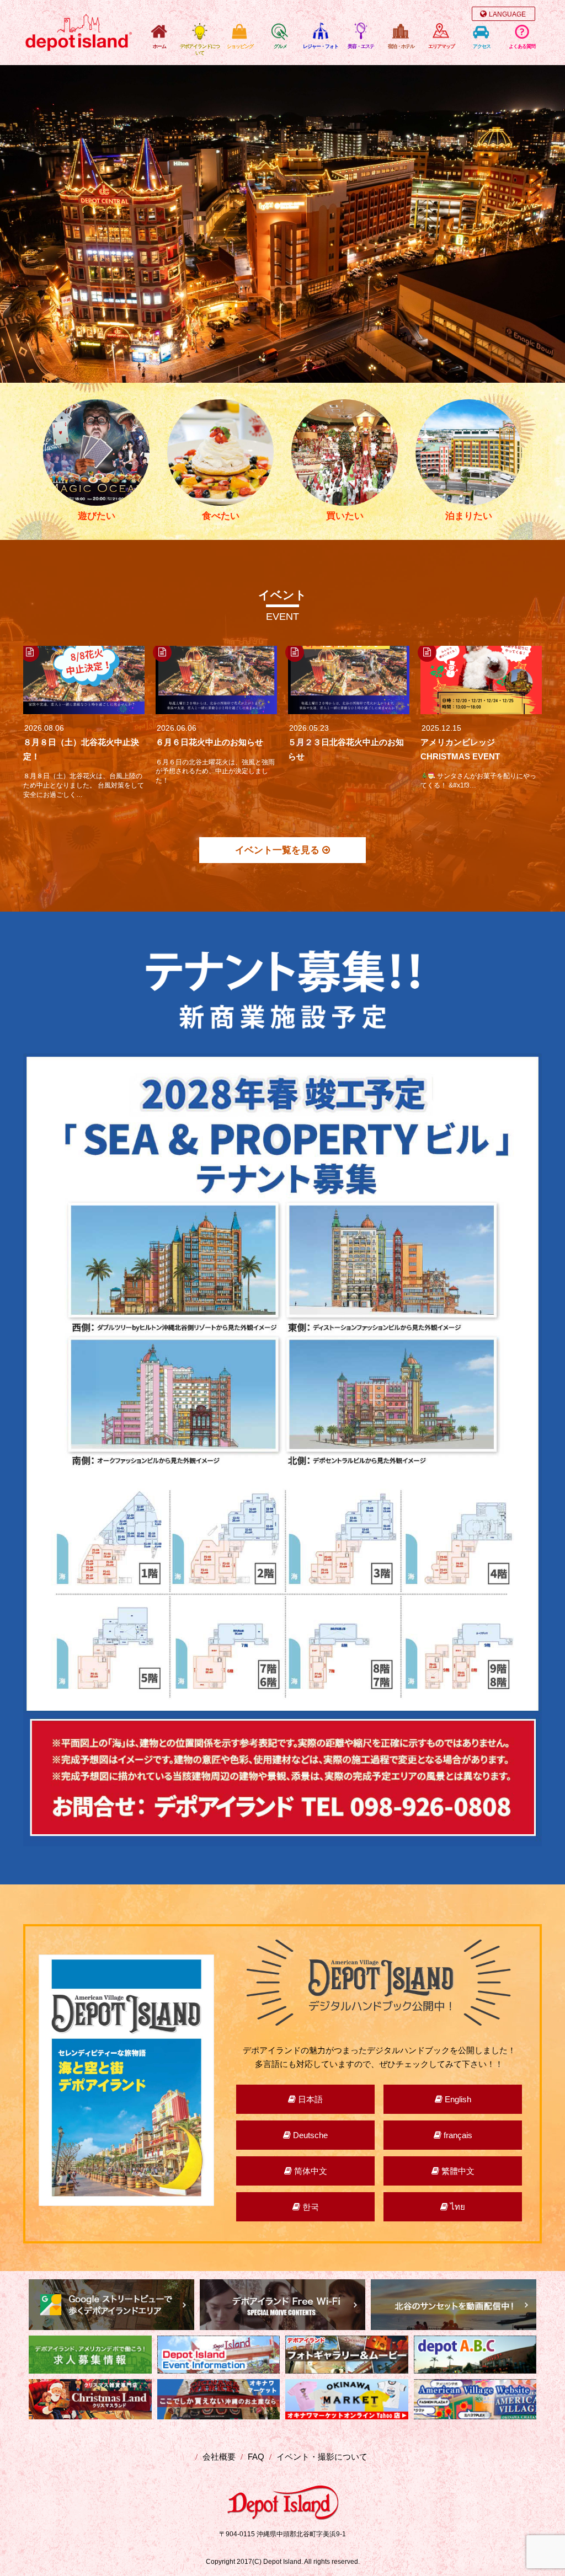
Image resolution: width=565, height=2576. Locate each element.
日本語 (309, 2099)
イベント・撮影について (322, 2457)
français (457, 2135)
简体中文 (310, 2171)
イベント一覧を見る (279, 850)
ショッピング (240, 46)
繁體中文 (457, 2171)
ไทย (457, 2207)
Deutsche (309, 2135)
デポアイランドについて (200, 50)
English (457, 2099)
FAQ (256, 2457)
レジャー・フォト (321, 46)
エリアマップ (441, 46)
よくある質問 (522, 46)
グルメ (280, 46)
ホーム (159, 46)
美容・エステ (361, 46)
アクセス (482, 46)
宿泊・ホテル (401, 46)
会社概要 (219, 2457)
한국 (310, 2207)
